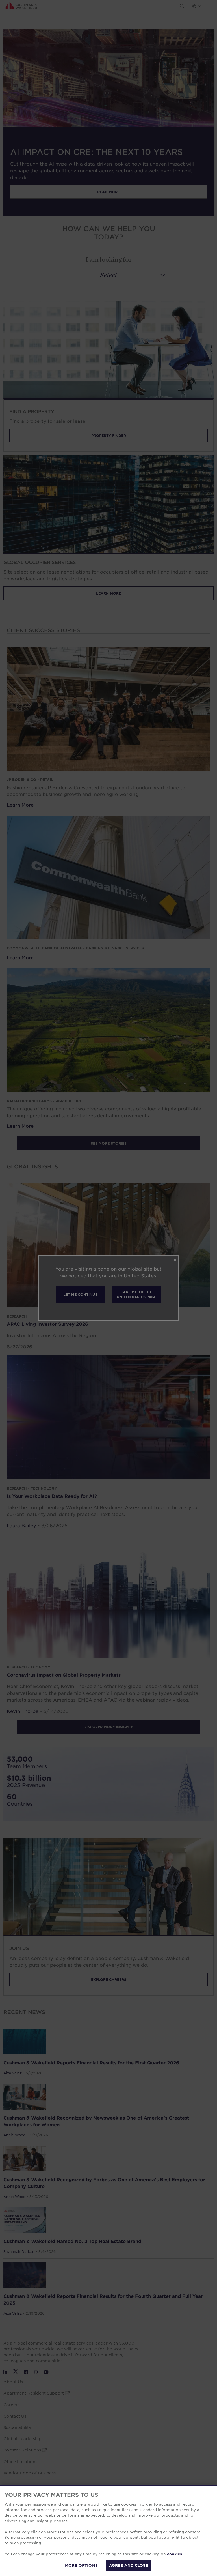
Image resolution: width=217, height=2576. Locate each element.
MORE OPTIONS (81, 2565)
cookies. (175, 2554)
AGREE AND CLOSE (129, 2565)
